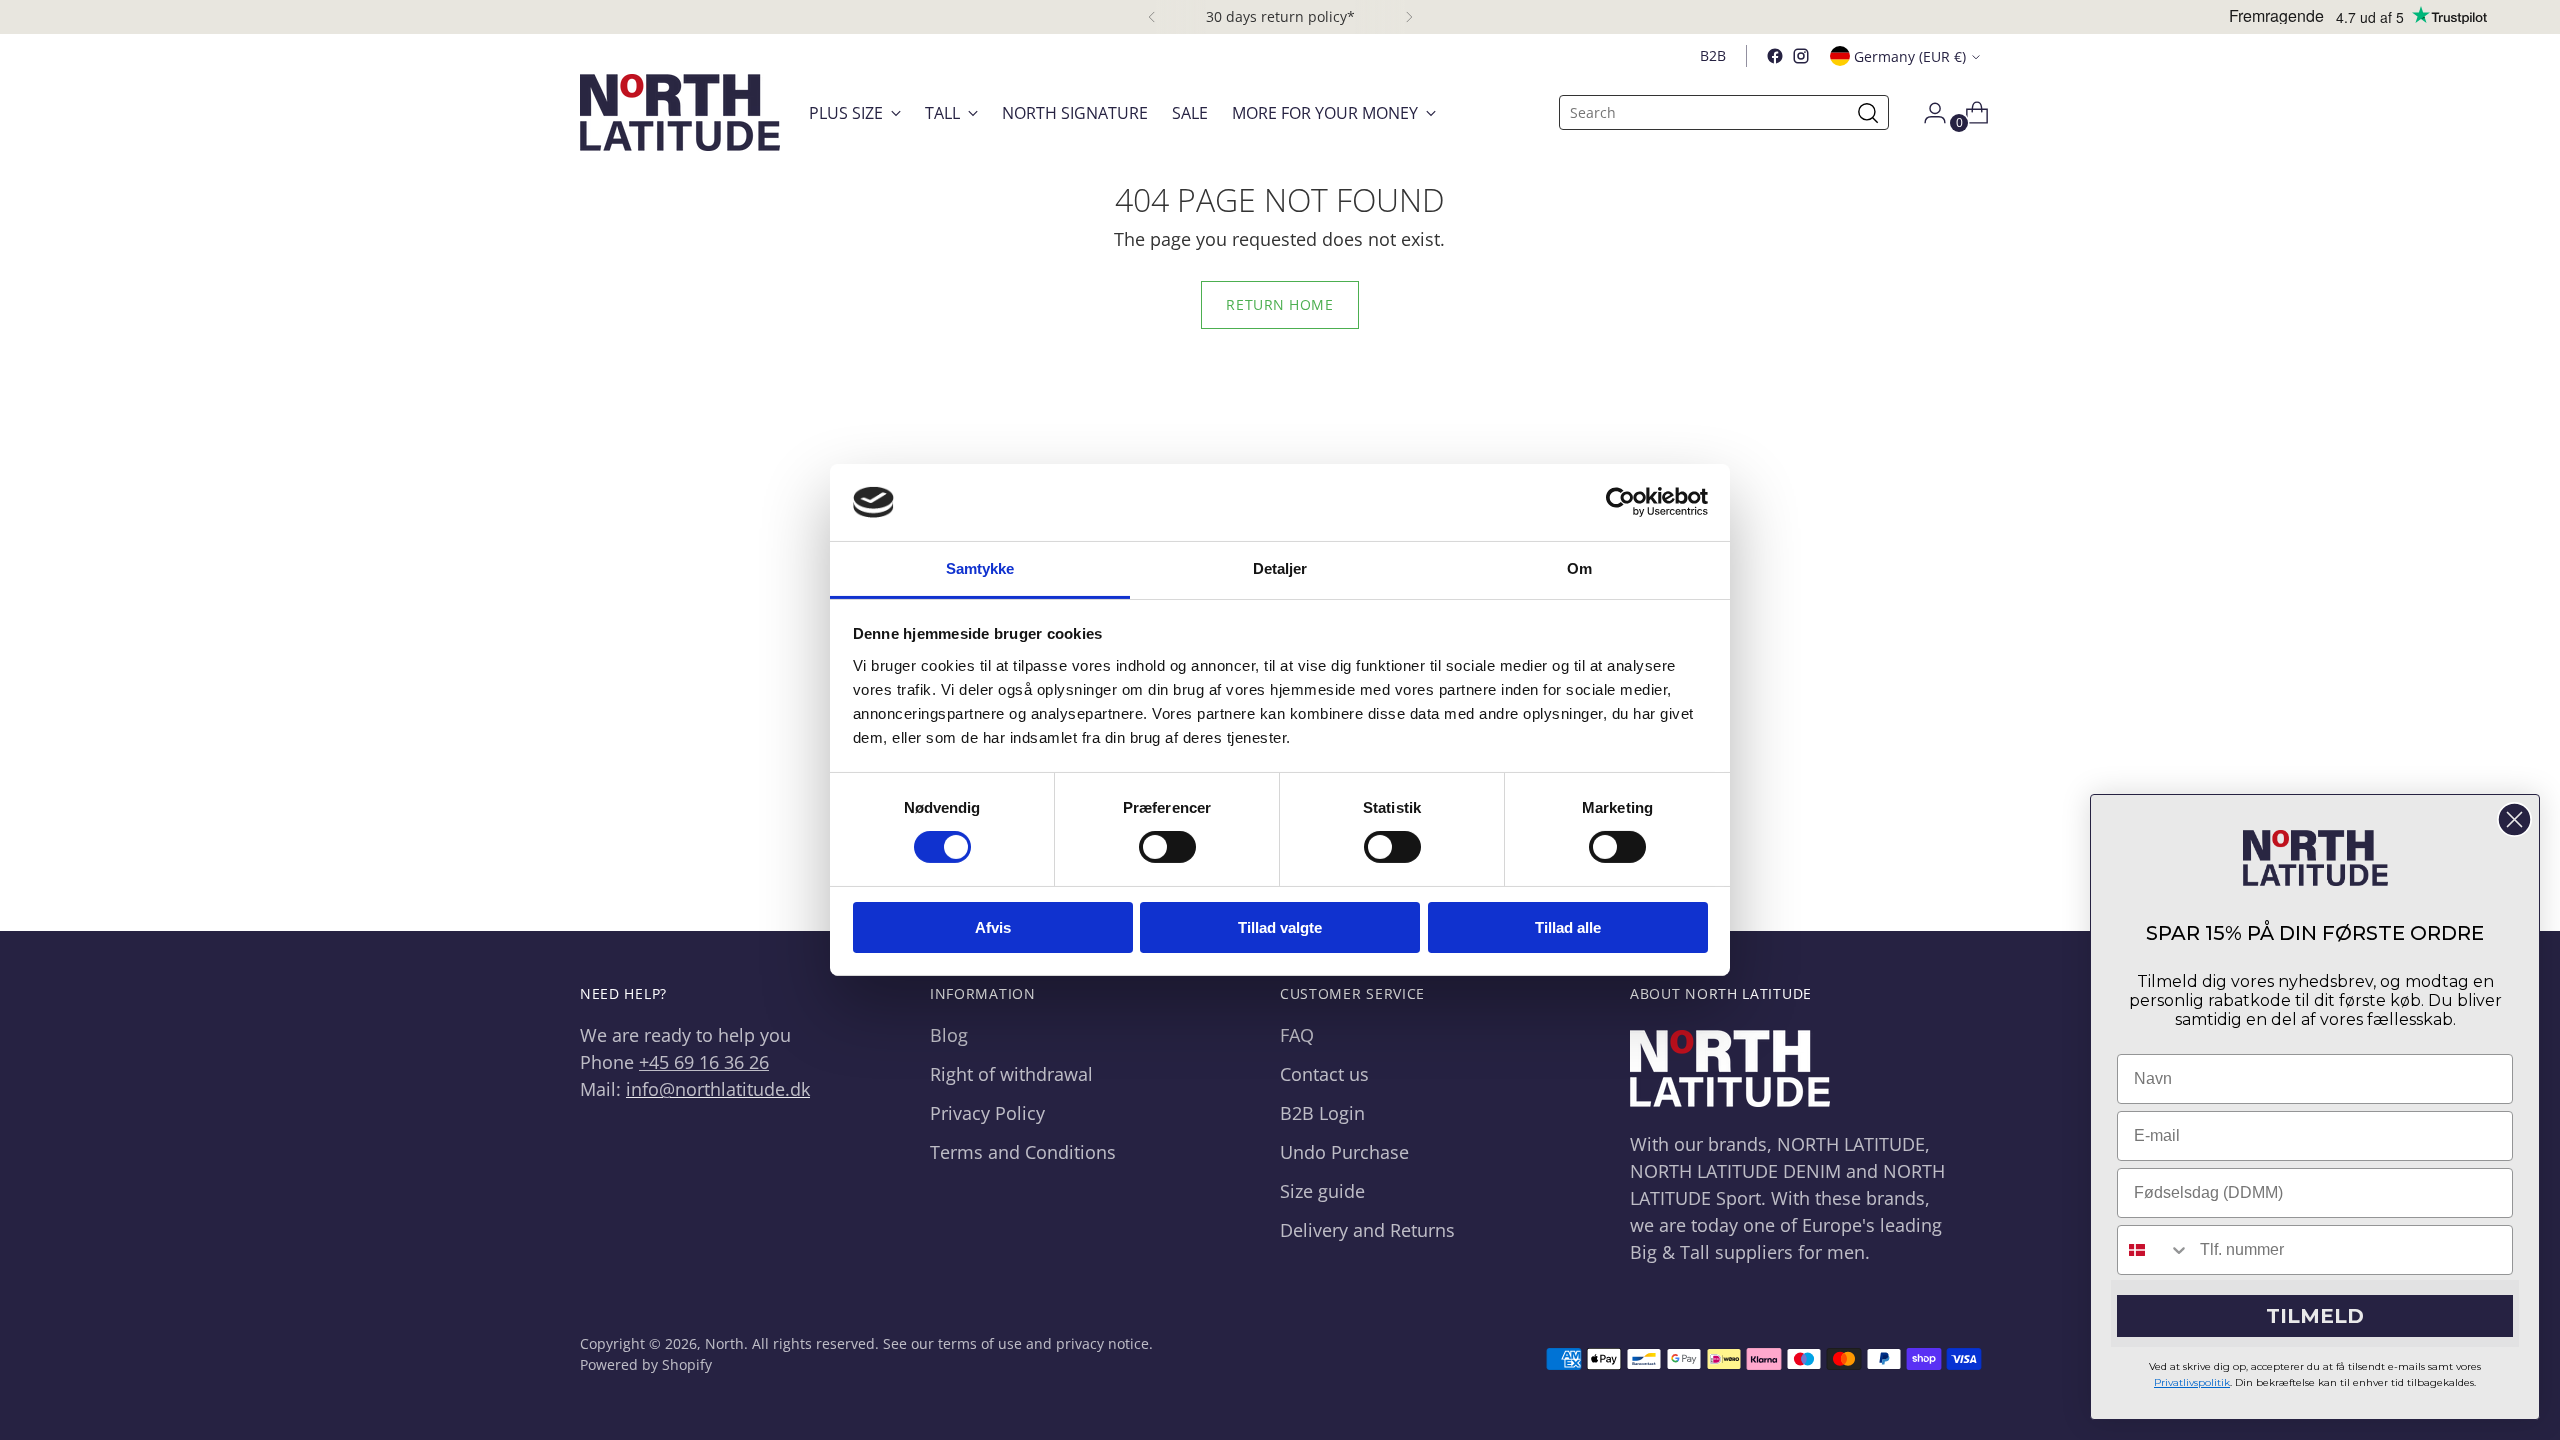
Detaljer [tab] (1280, 568)
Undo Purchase (1344, 1152)
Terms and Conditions (1023, 1152)
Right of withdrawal (1011, 1074)
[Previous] (1152, 17)
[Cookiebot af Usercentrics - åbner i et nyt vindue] (1620, 502)
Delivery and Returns (1367, 1230)
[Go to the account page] (1927, 113)
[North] (680, 112)
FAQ (1297, 1035)
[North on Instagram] (1801, 56)
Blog (949, 1035)
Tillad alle (1568, 927)
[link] (2315, 858)
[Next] (1409, 17)
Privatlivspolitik (2192, 1382)
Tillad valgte (1280, 927)
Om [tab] (1579, 568)
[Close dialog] (2514, 819)
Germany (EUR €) (1910, 56)
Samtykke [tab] (980, 568)
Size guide (1322, 1191)
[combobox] (2154, 1250)
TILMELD (2315, 1316)
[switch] (1167, 847)
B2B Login (1322, 1113)
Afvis (993, 927)
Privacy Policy (987, 1113)
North (724, 1343)
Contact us (1324, 1074)
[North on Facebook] (1775, 56)
